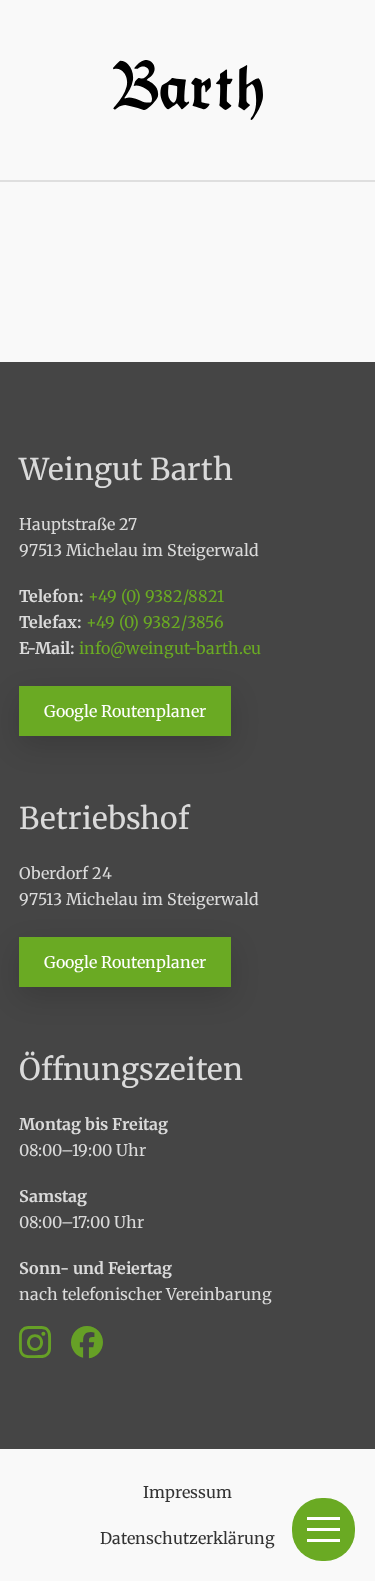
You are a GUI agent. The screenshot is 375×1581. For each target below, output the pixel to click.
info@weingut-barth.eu (170, 648)
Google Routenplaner (125, 711)
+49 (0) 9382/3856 (155, 622)
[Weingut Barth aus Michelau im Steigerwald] (188, 90)
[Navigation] (323, 1529)
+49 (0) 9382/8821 (156, 596)
